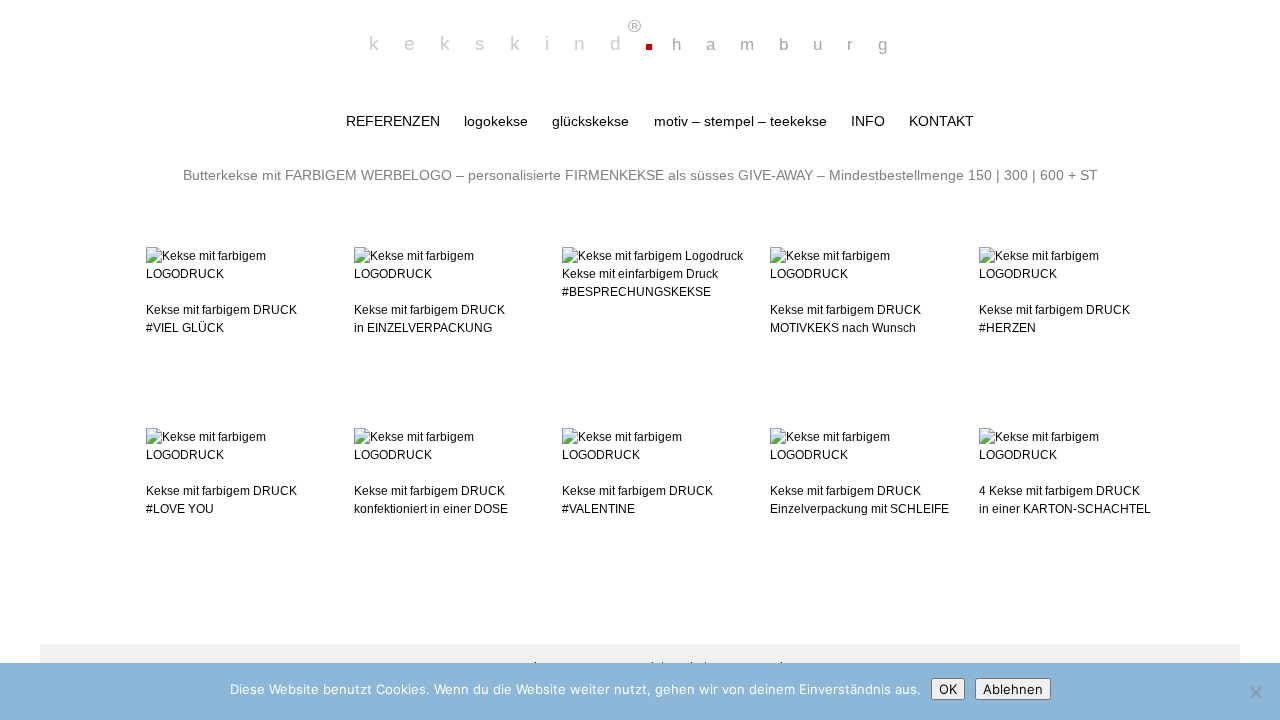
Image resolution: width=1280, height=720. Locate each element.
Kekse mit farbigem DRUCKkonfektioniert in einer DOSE (431, 500)
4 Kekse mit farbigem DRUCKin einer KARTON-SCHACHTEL (1065, 500)
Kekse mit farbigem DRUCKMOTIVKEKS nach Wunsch (845, 319)
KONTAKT (941, 121)
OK (948, 689)
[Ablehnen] (1255, 692)
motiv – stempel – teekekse (740, 121)
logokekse (496, 121)
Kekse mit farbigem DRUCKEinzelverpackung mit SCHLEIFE (859, 500)
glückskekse (590, 121)
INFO (868, 121)
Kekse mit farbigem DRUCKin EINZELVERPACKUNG (429, 319)
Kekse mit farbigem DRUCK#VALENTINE (637, 500)
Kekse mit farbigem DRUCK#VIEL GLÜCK (221, 319)
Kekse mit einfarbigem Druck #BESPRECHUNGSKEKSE (640, 283)
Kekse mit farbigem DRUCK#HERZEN (1054, 319)
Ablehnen (1013, 689)
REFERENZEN (393, 121)
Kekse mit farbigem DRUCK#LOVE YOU (221, 500)
